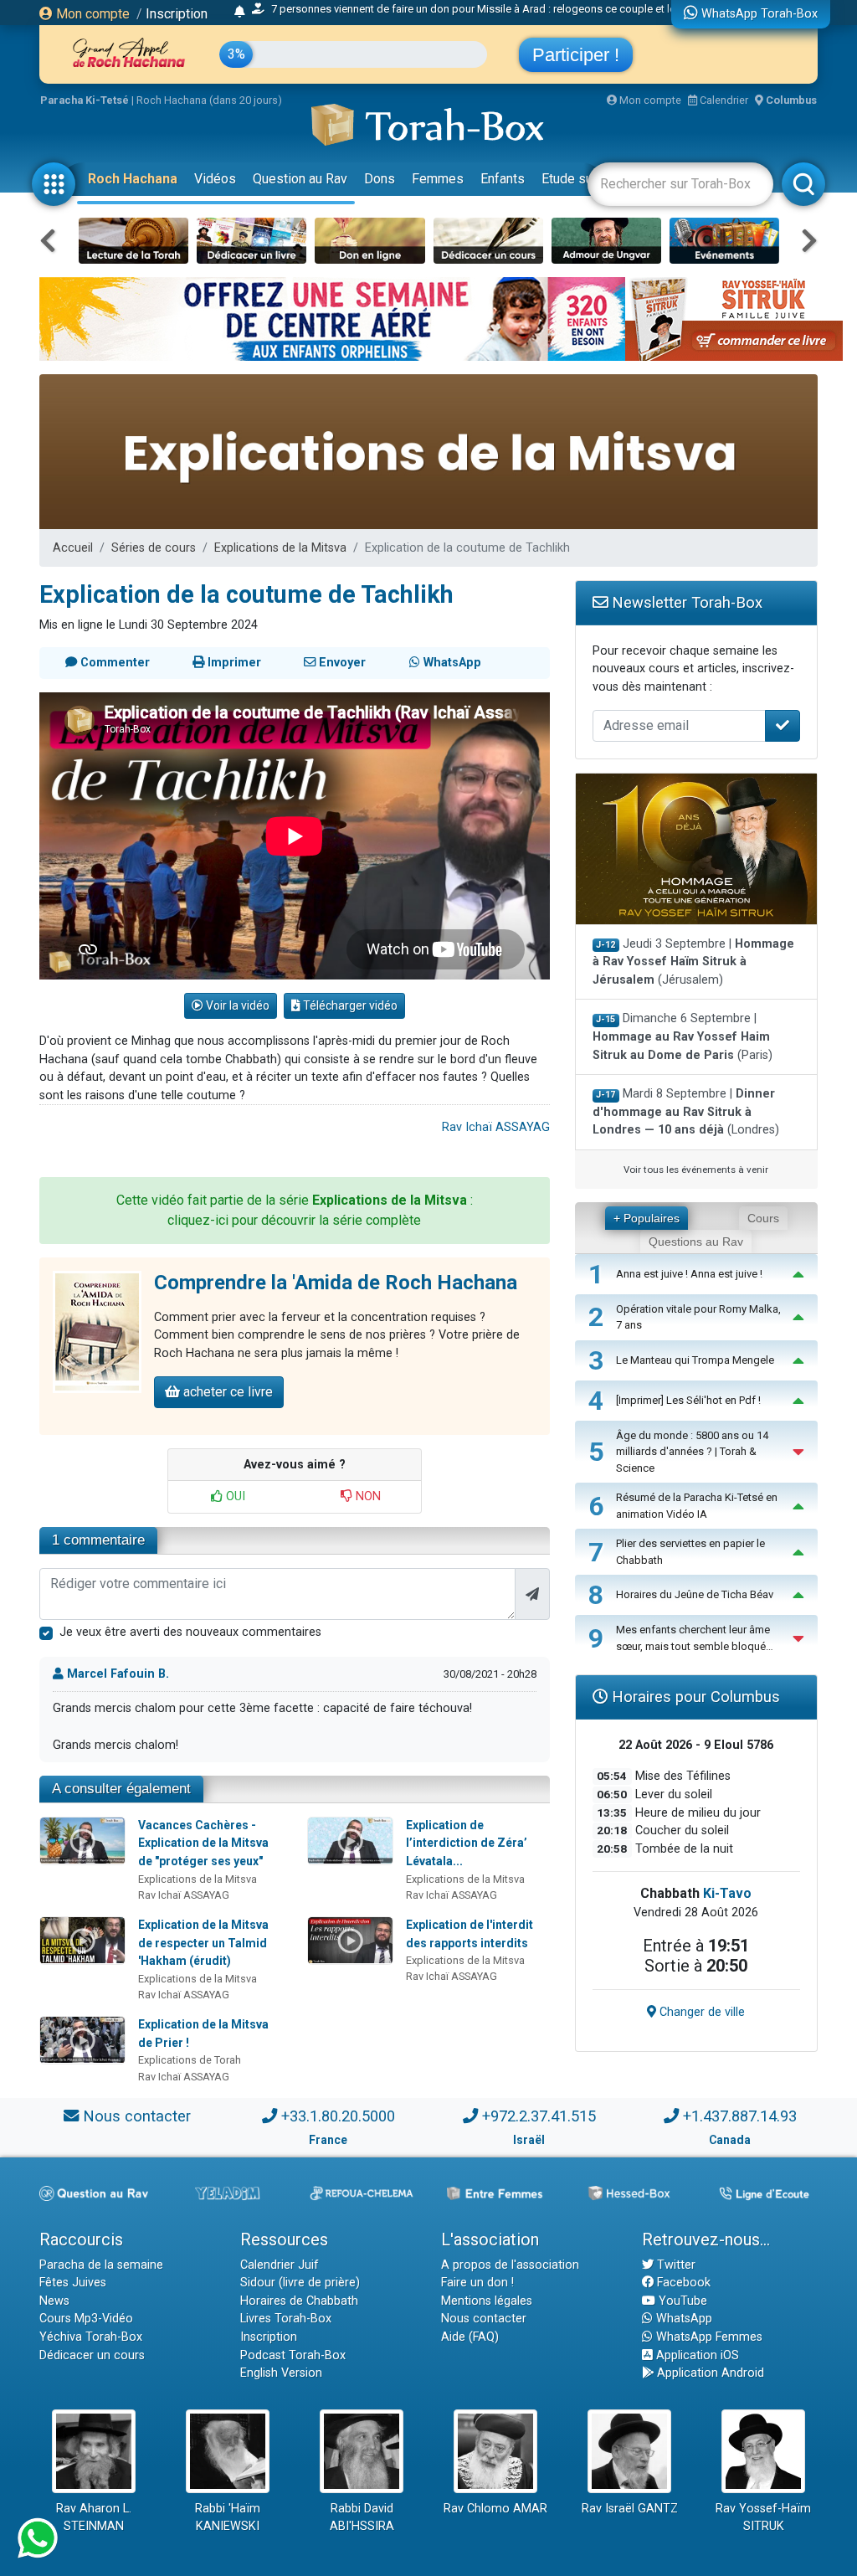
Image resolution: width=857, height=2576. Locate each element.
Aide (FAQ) (470, 2337)
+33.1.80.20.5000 (338, 2116)
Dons (380, 179)
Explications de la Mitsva (280, 548)
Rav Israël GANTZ (630, 2509)
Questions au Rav (696, 1242)
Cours (763, 1218)
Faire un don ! (477, 2283)
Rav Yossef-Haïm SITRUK (763, 2518)
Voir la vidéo (236, 1005)
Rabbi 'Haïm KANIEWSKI (228, 2518)
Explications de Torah (190, 2060)
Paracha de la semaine (101, 2265)
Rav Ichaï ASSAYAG (496, 1127)
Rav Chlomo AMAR (495, 2509)
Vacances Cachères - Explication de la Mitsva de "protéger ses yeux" (203, 1843)
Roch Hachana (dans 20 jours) (209, 100)
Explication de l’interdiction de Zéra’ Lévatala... (467, 1843)
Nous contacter (137, 2116)
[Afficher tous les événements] (240, 13)
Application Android (709, 2373)
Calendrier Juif (280, 2265)
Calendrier (723, 100)
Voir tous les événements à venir (696, 1170)
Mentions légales (487, 2301)
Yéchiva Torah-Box (91, 2337)
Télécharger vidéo (349, 1005)
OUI (234, 1496)
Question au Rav (300, 179)
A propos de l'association (510, 2265)
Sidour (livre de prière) (300, 2283)
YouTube (681, 2301)
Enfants (503, 179)
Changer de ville (700, 2012)
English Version (281, 2373)
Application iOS (696, 2355)
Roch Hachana (133, 179)
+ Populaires (647, 1218)
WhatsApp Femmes (708, 2337)
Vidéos (215, 179)
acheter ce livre (226, 1392)
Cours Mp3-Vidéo (86, 2319)
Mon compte (91, 14)
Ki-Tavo (727, 1893)
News (54, 2301)
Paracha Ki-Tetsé (85, 100)
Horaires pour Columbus (694, 1697)
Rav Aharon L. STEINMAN (94, 2518)
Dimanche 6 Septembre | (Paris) (683, 1036)
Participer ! (576, 55)
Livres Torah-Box (286, 2319)
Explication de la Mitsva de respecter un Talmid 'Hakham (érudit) (203, 1943)
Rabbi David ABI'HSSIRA (362, 2518)
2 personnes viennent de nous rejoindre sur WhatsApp (383, 13)
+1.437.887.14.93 (740, 2116)
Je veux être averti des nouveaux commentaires (190, 1632)
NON (367, 1496)
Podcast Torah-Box (293, 2355)
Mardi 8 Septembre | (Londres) (686, 1112)
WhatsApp (683, 2319)
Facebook (682, 2283)
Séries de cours (154, 548)
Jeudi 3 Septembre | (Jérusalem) (693, 962)
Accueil (73, 548)
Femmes (438, 179)
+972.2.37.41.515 (539, 2116)
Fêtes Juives (73, 2283)
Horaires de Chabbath (299, 2301)
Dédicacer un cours (92, 2355)
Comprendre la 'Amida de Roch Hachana (336, 1283)
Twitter (675, 2265)
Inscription (177, 14)
